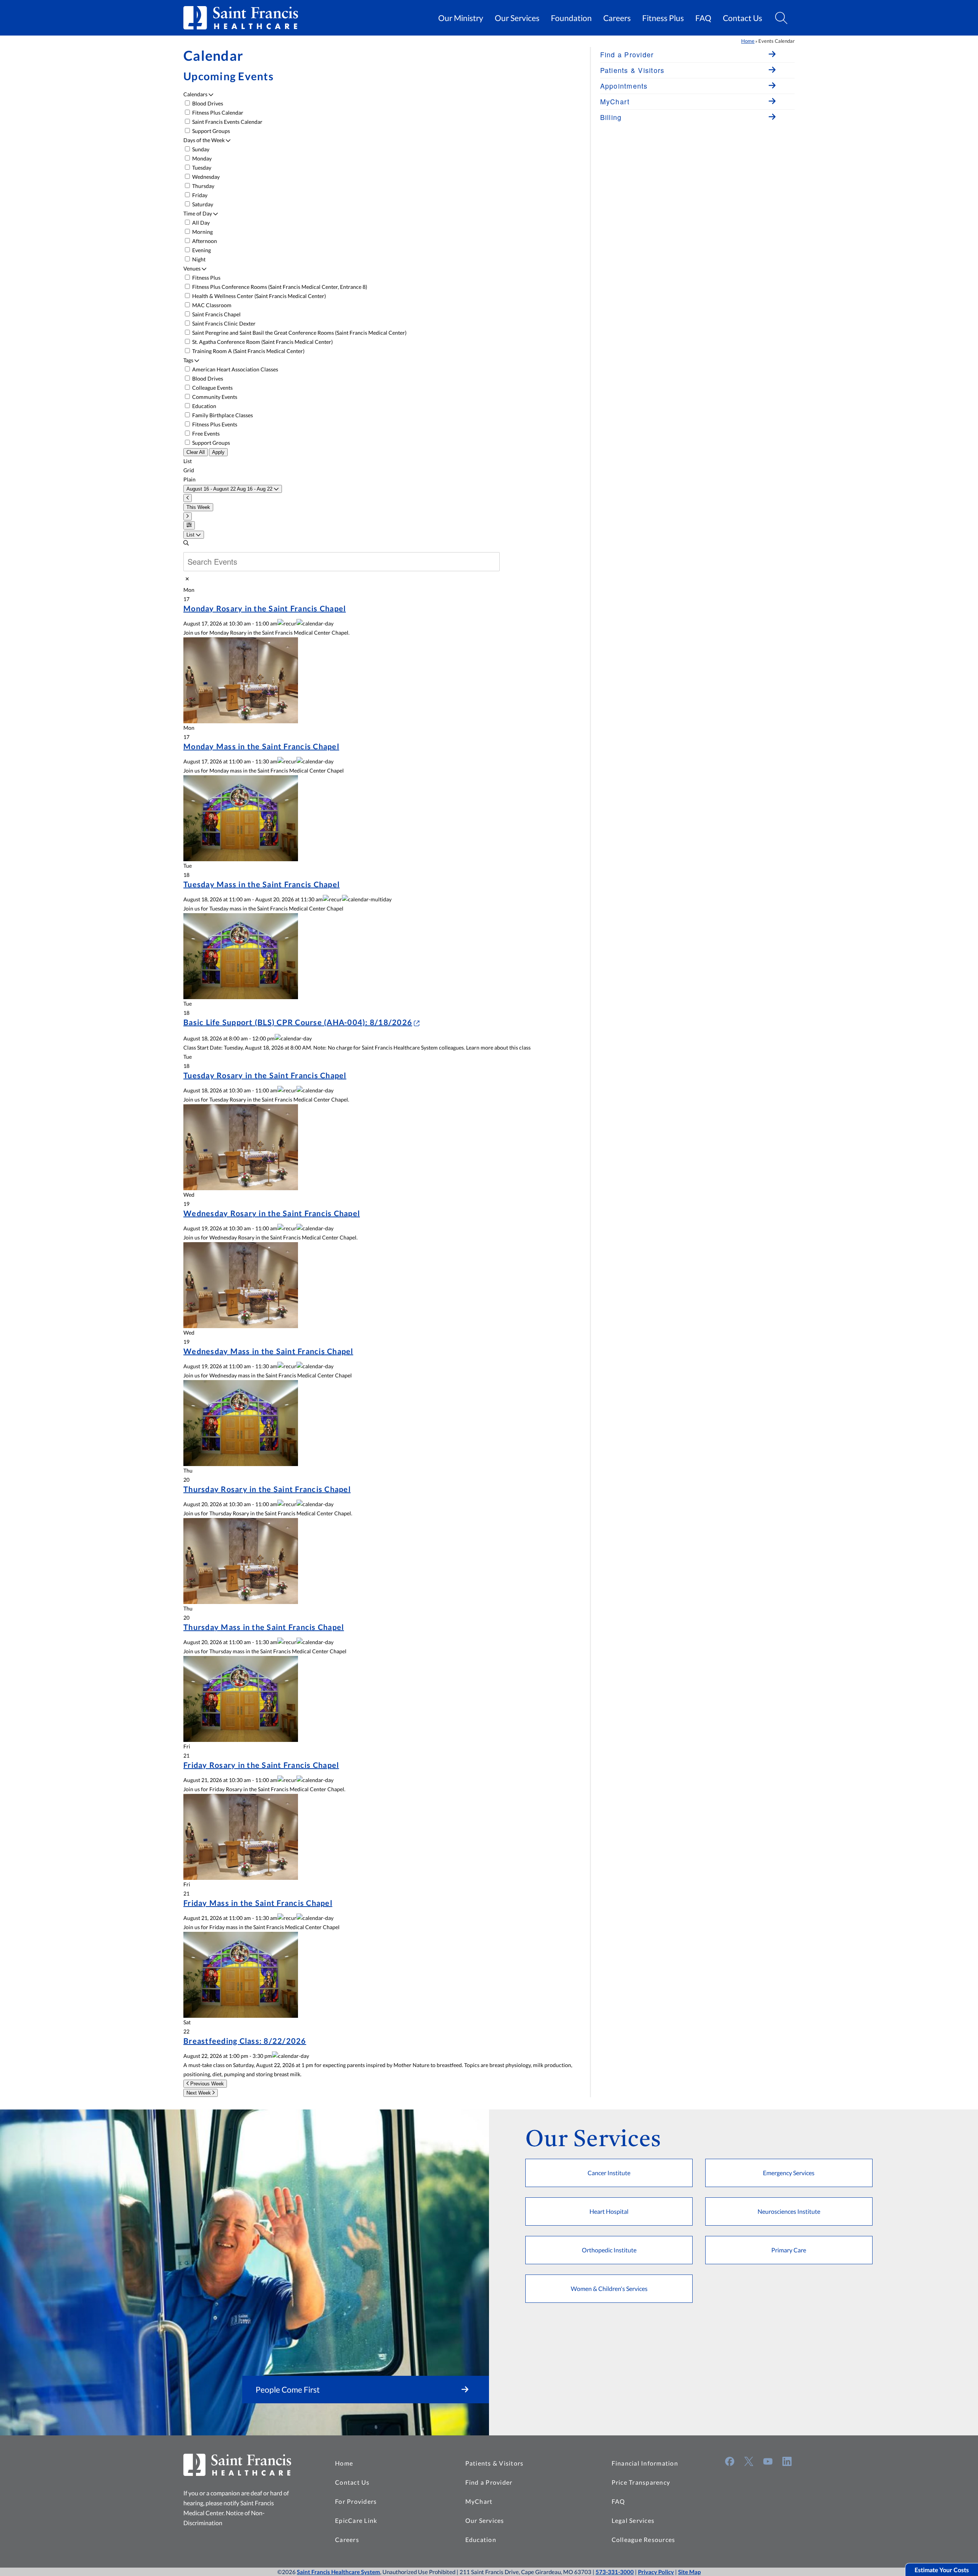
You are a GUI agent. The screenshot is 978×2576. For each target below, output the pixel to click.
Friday (199, 195)
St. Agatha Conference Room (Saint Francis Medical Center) (262, 342)
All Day (200, 223)
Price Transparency (641, 2482)
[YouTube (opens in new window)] (768, 2461)
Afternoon (204, 241)
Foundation (571, 18)
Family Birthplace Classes (222, 415)
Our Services (517, 18)
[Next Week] (188, 516)
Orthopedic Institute (609, 2250)
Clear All (196, 452)
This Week (198, 507)
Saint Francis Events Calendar (227, 122)
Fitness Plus (663, 18)
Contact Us (742, 18)
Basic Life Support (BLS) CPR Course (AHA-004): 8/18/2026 (298, 1022)
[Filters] (189, 525)
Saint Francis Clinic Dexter (223, 323)
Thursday (203, 186)
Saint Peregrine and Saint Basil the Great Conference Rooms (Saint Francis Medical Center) (299, 333)
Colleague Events (212, 388)
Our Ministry (461, 18)
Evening (201, 250)
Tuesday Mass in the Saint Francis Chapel (262, 884)
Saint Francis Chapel (216, 314)
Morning (202, 232)
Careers (617, 18)
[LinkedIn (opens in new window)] (787, 2461)
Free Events (205, 433)
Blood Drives (207, 103)
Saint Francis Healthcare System (338, 2572)
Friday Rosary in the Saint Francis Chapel (261, 1765)
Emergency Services (789, 2173)
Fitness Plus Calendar (217, 113)
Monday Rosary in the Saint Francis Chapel (265, 608)
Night (198, 259)
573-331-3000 (615, 2572)
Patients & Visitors (495, 2463)
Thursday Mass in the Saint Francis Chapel (264, 1627)
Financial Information (645, 2463)
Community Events (214, 397)
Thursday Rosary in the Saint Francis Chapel (267, 1489)
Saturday (202, 204)
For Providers (356, 2501)
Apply (218, 452)
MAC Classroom (211, 305)
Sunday (200, 149)
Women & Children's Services (609, 2288)
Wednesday (205, 177)
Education (204, 406)
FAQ (703, 18)
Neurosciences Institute (789, 2211)
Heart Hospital (609, 2211)
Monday (201, 158)
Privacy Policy (656, 2572)
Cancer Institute (609, 2173)
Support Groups (210, 131)
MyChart (479, 2501)
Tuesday (201, 168)
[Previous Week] (188, 498)
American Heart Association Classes (235, 369)
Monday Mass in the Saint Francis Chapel (261, 746)
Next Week (199, 2093)
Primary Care (789, 2250)
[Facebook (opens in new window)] (730, 2461)
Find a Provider (489, 2482)
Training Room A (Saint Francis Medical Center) (248, 351)
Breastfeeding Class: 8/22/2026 (245, 2041)
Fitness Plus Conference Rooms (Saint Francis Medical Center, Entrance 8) (279, 287)
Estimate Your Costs (942, 2570)
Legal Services (633, 2520)
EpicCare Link (356, 2520)
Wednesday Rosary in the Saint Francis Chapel (272, 1213)
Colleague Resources (644, 2540)
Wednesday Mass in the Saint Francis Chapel (268, 1351)
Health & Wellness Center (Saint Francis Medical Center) (258, 296)
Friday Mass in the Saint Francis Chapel (258, 1903)
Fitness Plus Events (214, 424)
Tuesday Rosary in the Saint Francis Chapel (265, 1075)
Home (748, 41)
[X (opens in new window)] (749, 2461)
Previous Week (206, 2084)
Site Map (689, 2572)
